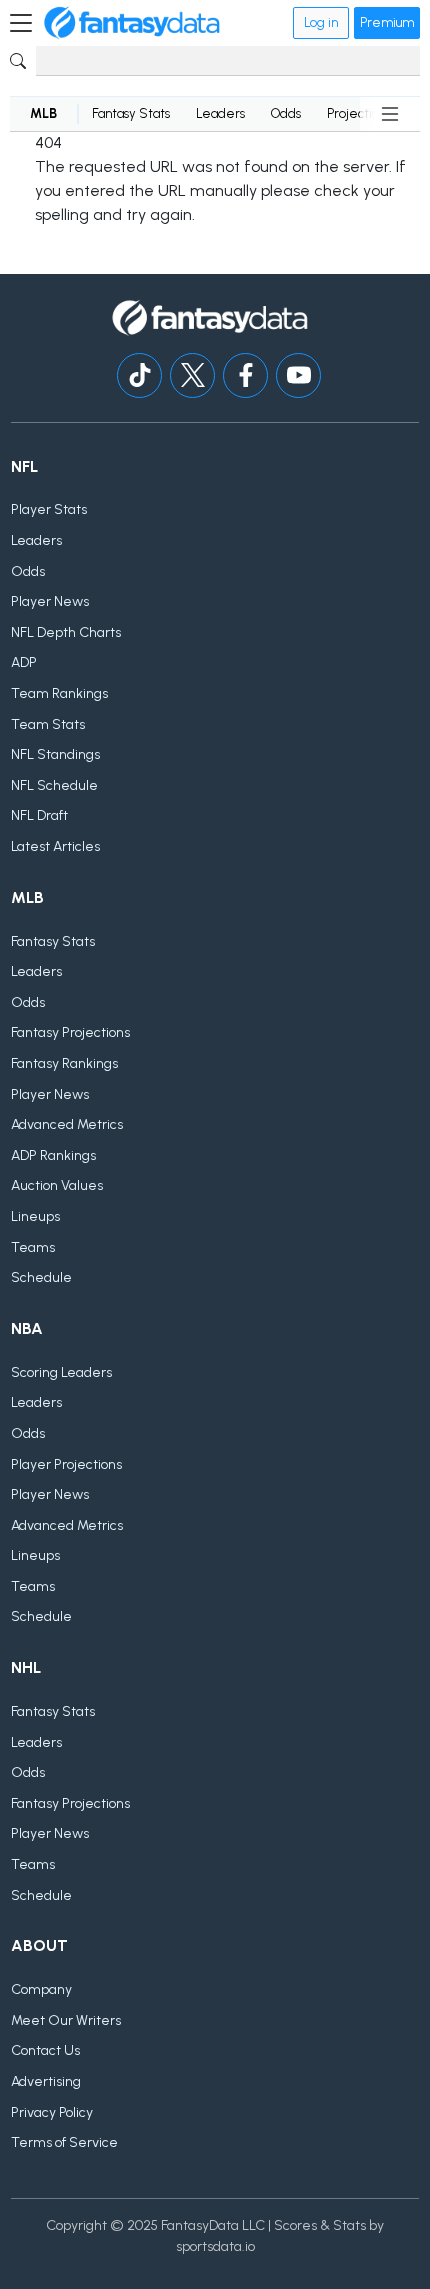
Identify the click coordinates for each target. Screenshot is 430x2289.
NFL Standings (55, 754)
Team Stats (48, 724)
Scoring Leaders (61, 1372)
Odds (286, 113)
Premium (387, 22)
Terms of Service (64, 2142)
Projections (359, 113)
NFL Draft (39, 815)
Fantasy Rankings (64, 1063)
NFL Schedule (54, 785)
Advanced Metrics (67, 1124)
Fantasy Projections (70, 1032)
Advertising (46, 2081)
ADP (24, 662)
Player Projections (66, 1464)
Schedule (41, 1277)
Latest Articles (55, 846)
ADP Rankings (53, 1155)
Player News (50, 601)
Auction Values (57, 1185)
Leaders (220, 113)
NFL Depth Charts (66, 632)
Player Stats (49, 509)
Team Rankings (59, 693)
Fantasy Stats (131, 113)
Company (41, 1989)
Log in (321, 22)
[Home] (132, 23)
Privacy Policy (52, 2112)
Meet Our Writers (66, 2020)
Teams (33, 1247)
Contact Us (45, 2050)
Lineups (35, 1216)
